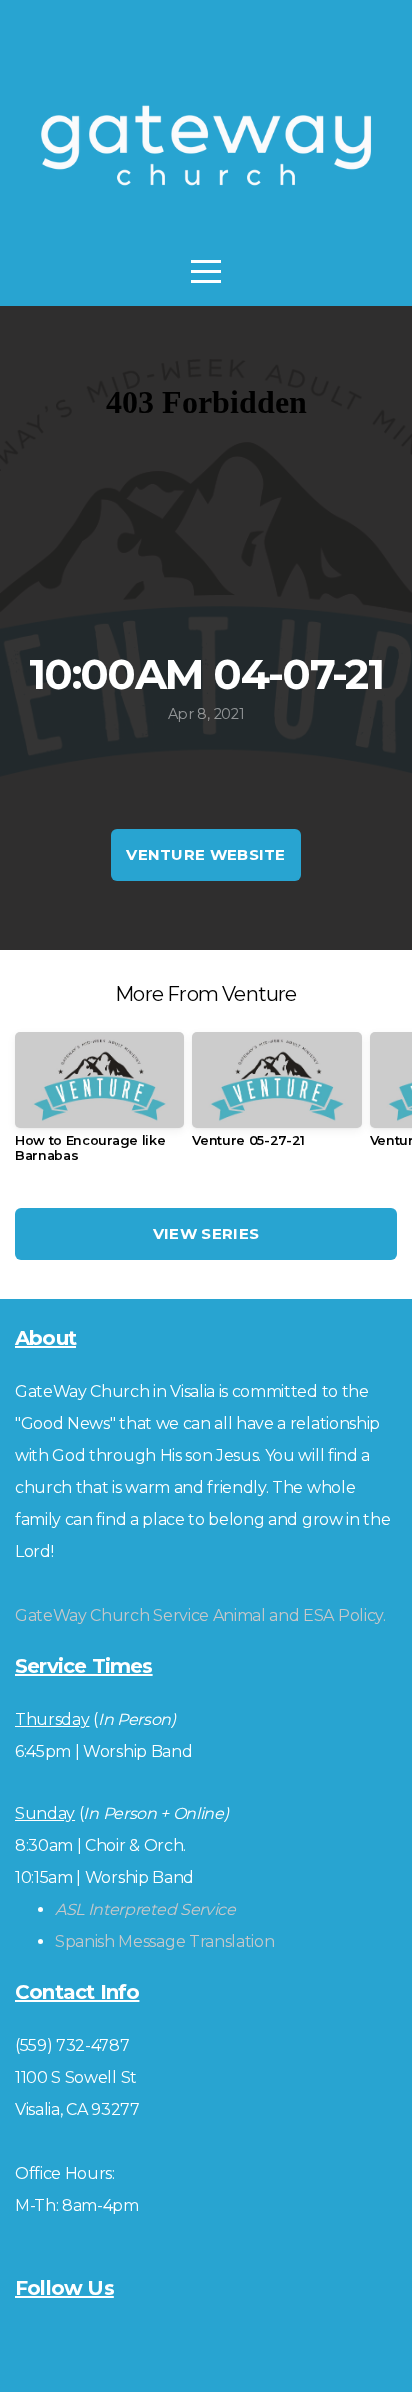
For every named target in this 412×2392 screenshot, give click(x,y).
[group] (99, 1105)
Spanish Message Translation (164, 1941)
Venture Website (206, 854)
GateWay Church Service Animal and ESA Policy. (200, 1615)
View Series (206, 1233)
